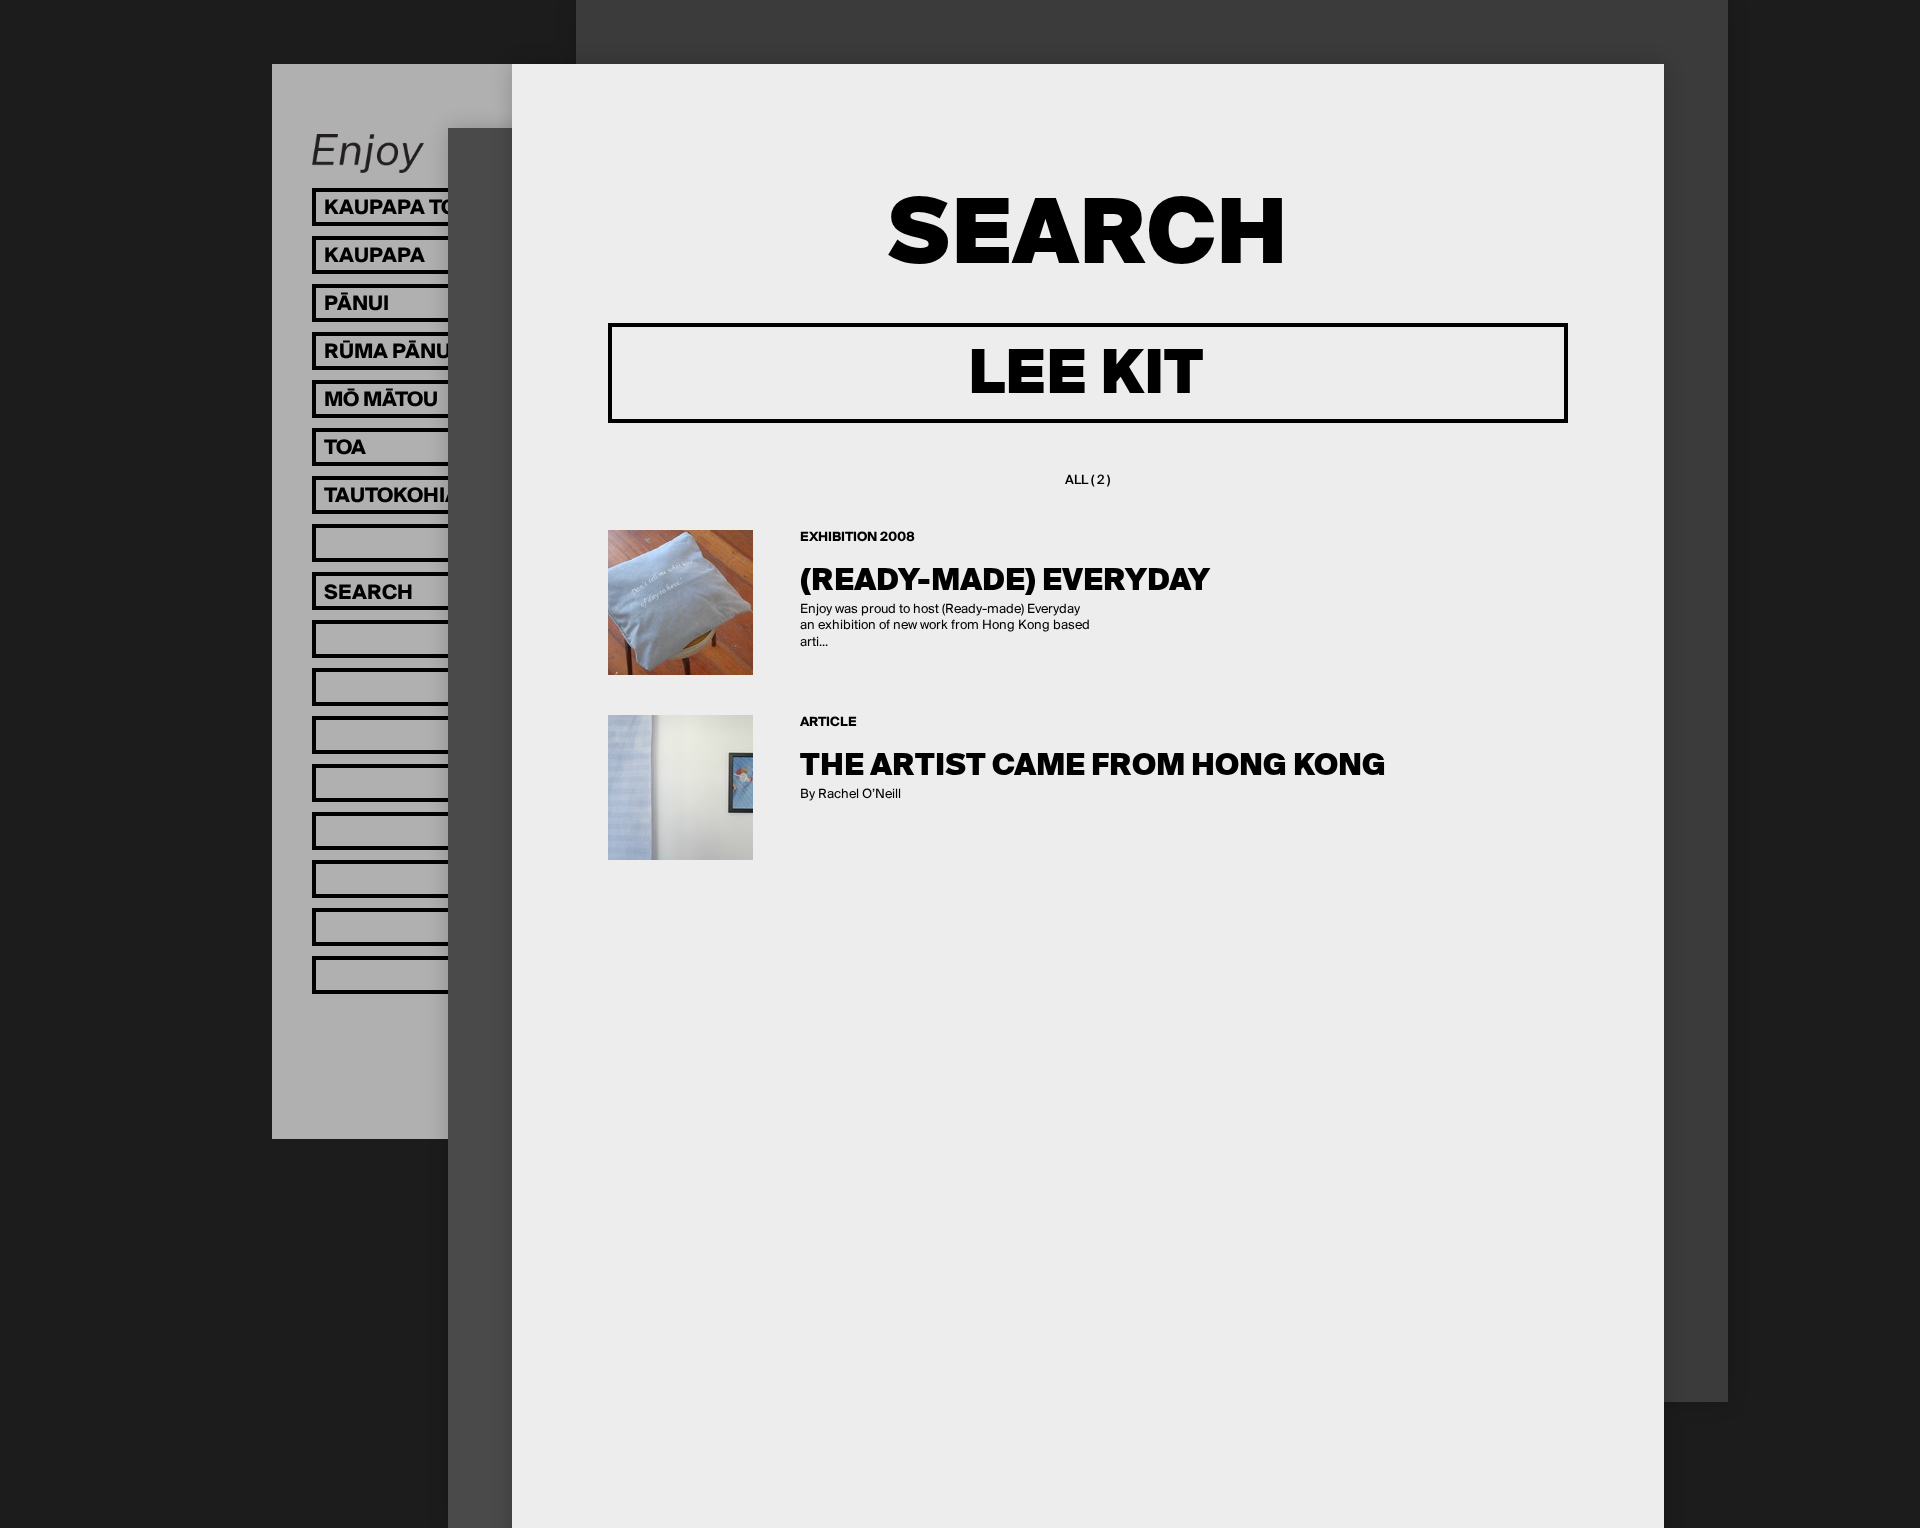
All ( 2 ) (1087, 480)
